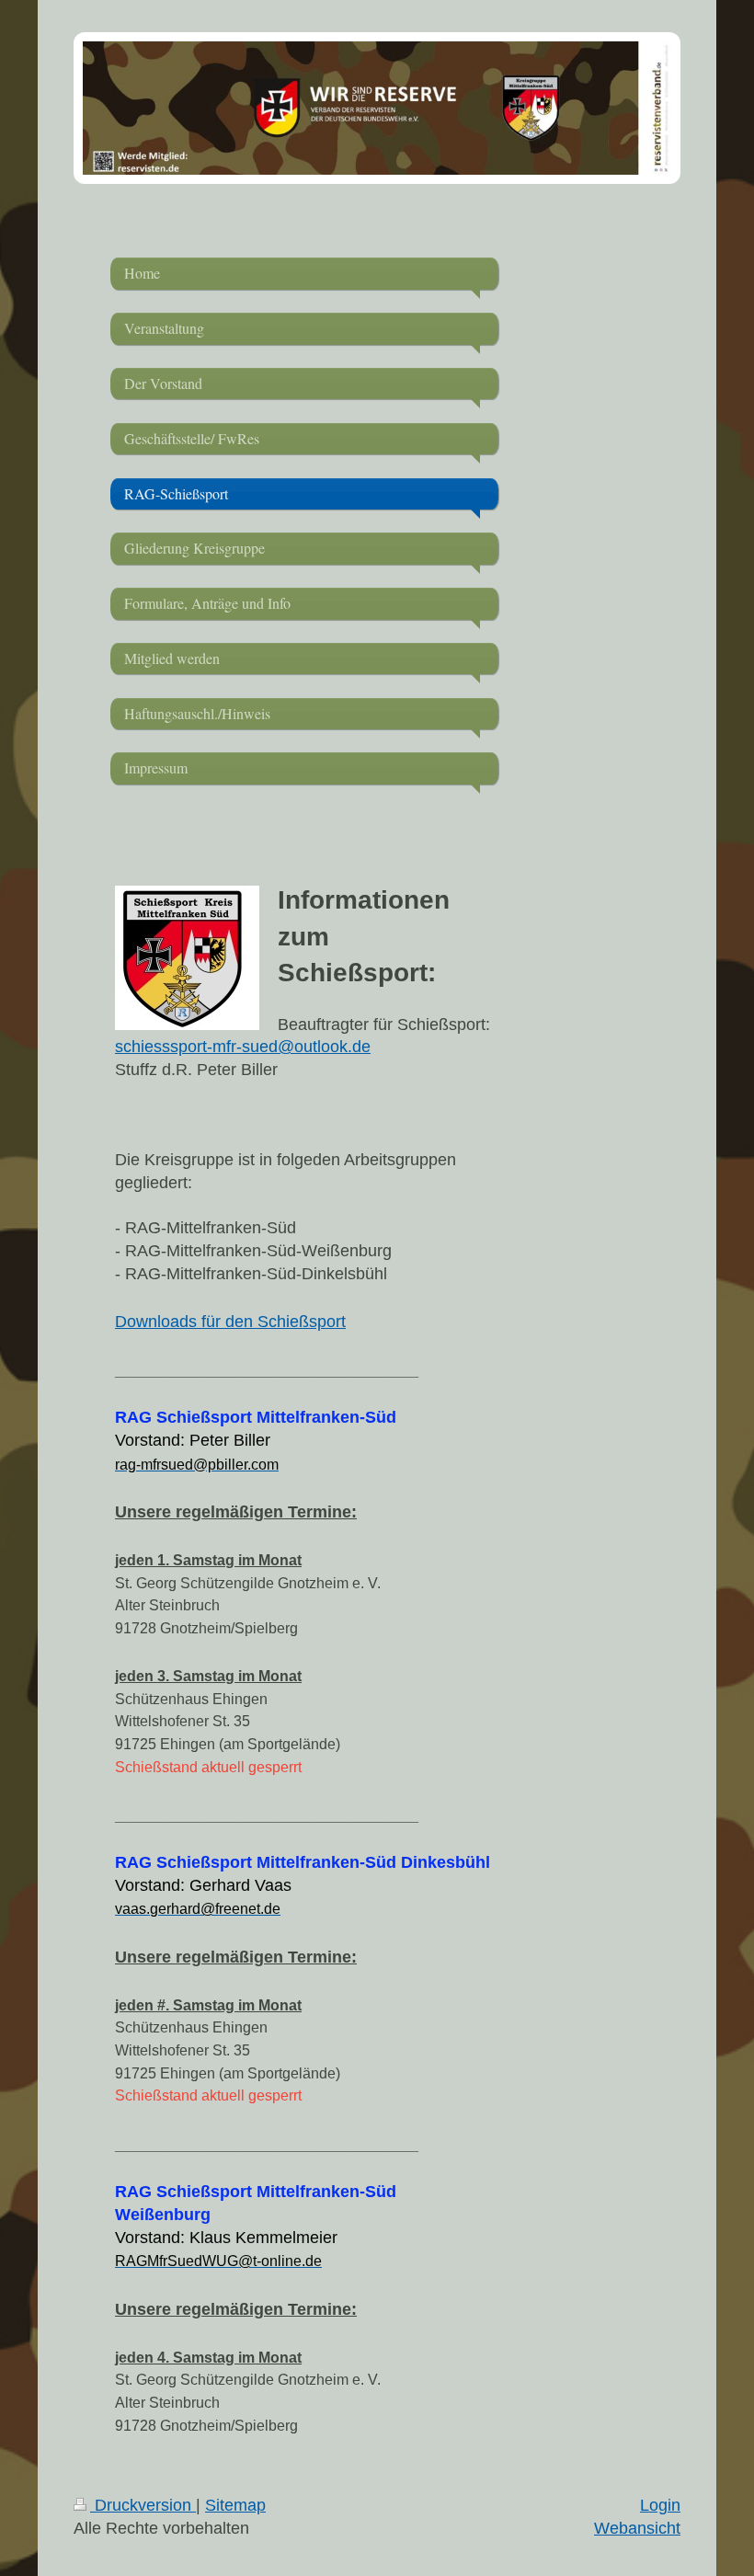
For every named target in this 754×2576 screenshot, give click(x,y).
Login (660, 2505)
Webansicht (637, 2528)
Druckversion (143, 2505)
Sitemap (235, 2505)
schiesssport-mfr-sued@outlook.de (243, 1047)
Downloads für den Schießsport (230, 1322)
